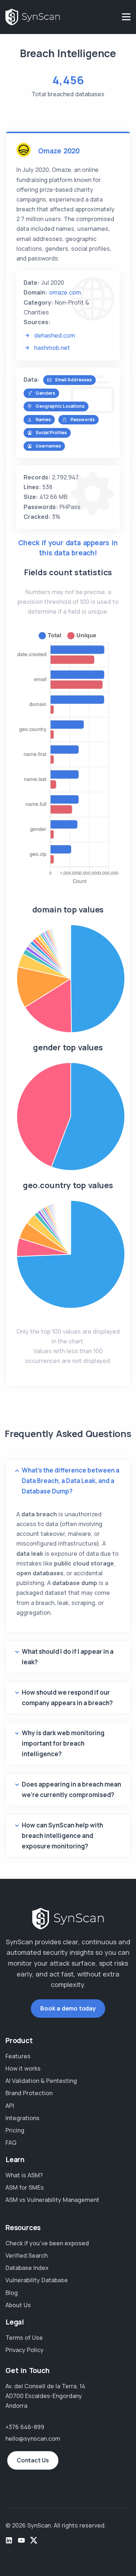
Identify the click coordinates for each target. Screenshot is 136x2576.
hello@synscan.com (33, 2439)
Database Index (27, 2268)
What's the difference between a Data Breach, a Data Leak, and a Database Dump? (71, 1481)
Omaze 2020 (59, 151)
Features (18, 2056)
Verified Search (26, 2255)
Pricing (15, 2130)
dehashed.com (55, 335)
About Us (18, 2305)
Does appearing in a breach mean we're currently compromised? (71, 1789)
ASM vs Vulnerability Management (52, 2200)
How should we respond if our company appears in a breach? (67, 1698)
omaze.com (65, 292)
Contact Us (33, 2460)
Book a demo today (68, 2008)
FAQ (11, 2143)
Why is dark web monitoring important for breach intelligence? (63, 1743)
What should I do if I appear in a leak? (68, 1657)
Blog (12, 2293)
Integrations (22, 2118)
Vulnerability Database (37, 2280)
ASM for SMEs (25, 2187)
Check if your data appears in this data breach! (68, 548)
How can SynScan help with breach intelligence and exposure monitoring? (62, 1836)
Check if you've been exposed (47, 2243)
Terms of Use (24, 2338)
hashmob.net (52, 348)
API (10, 2106)
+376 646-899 (25, 2427)
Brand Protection (29, 2093)
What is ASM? (24, 2175)
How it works (23, 2068)
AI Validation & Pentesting (41, 2081)
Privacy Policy (24, 2350)
